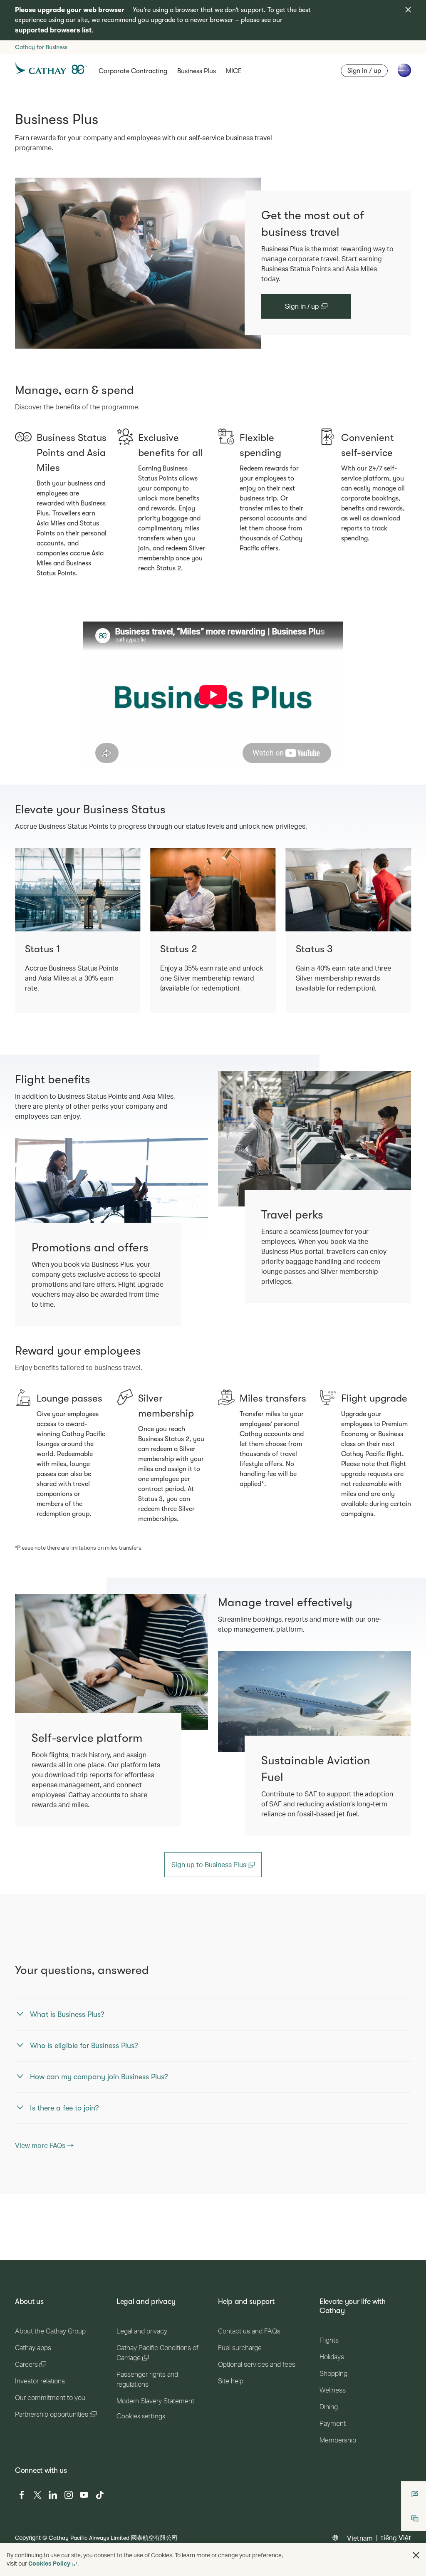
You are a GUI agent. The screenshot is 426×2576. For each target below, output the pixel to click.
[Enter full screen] (336, 761)
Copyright (28, 2538)
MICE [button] (234, 71)
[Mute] (99, 761)
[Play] (89, 761)
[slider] (87, 751)
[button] (416, 2555)
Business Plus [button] (197, 71)
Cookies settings (141, 2416)
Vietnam (360, 2538)
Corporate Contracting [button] (133, 71)
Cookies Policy (49, 2563)
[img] (408, 10)
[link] (138, 263)
